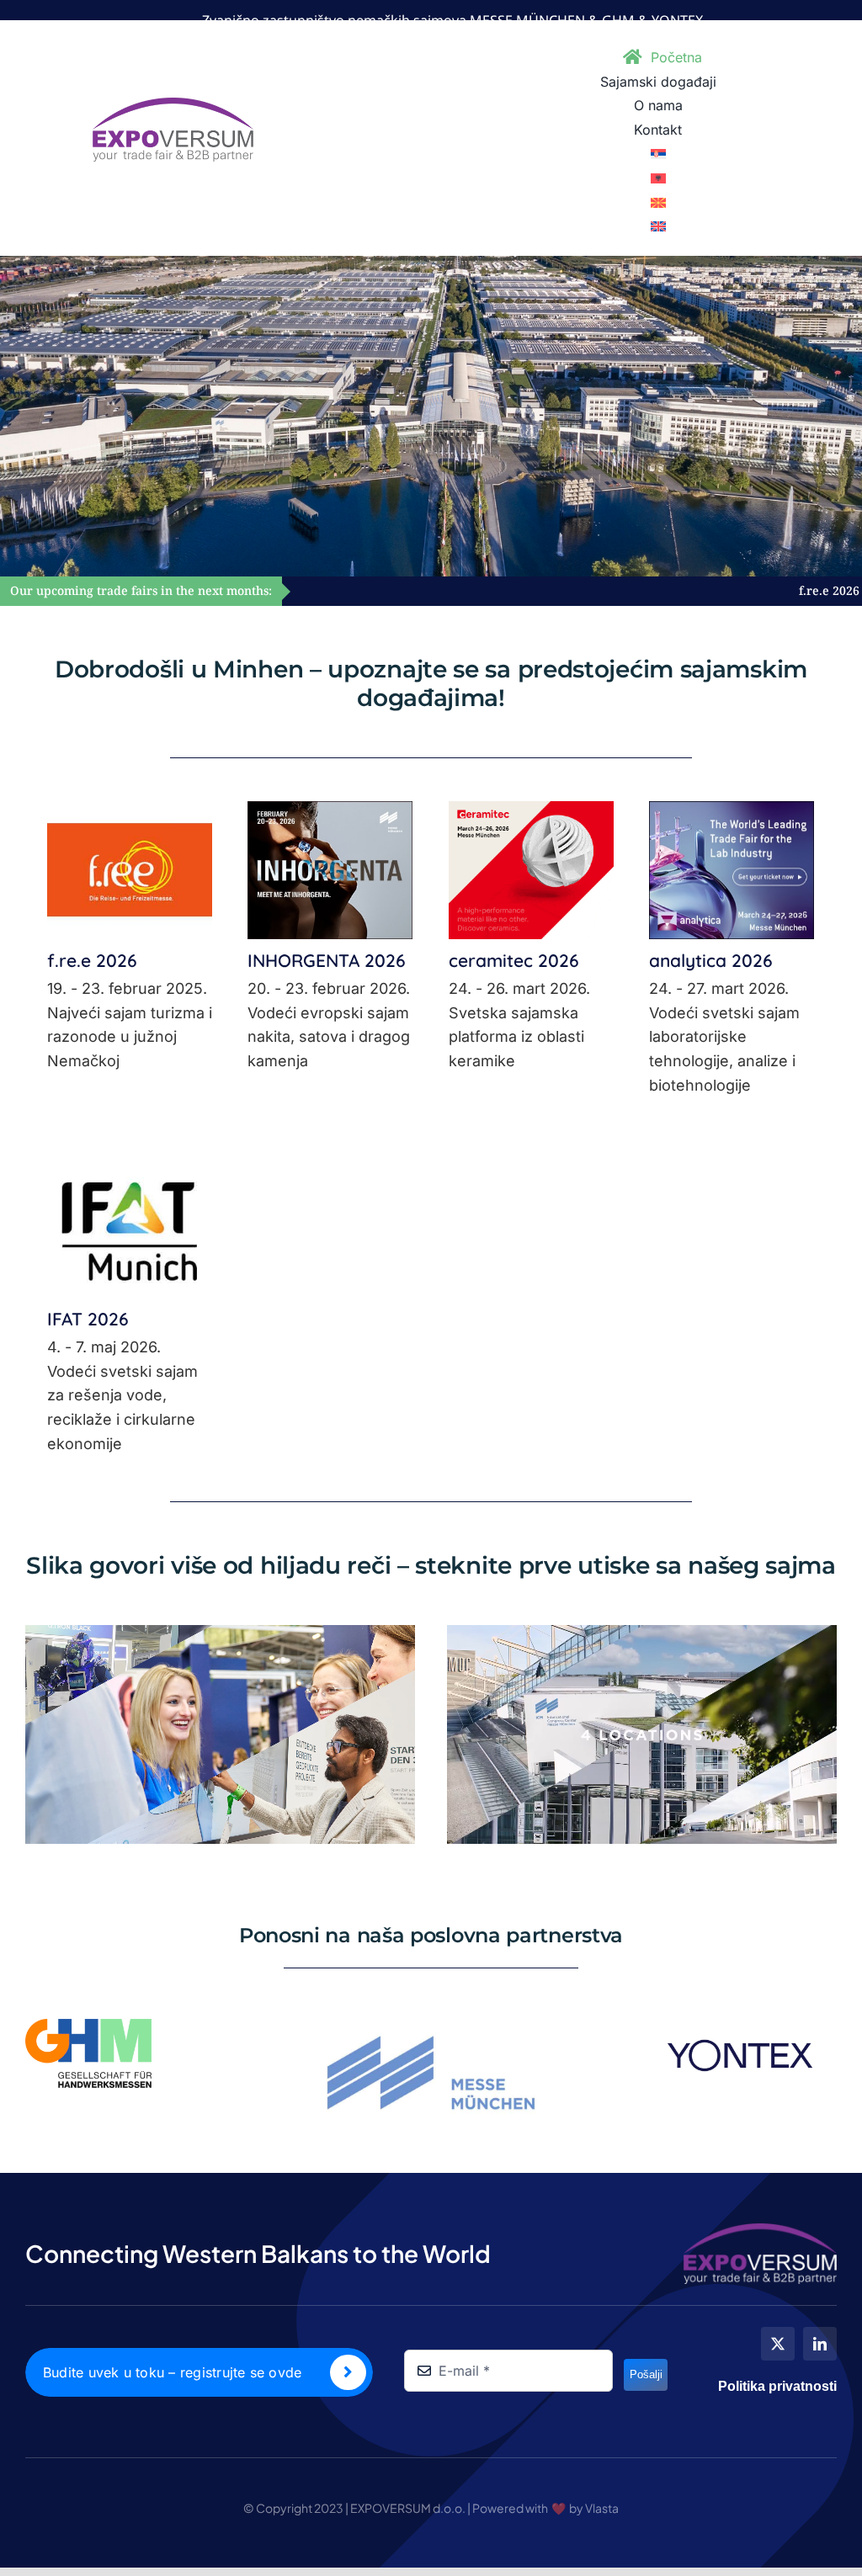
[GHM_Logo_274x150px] (88, 2026)
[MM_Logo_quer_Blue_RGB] (431, 2026)
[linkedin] (820, 2344)
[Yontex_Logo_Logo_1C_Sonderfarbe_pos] (740, 2026)
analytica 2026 (711, 960)
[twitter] (778, 2344)
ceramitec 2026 (514, 960)
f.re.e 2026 (596, 591)
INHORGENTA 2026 (799, 591)
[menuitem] (658, 154)
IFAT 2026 (88, 1319)
